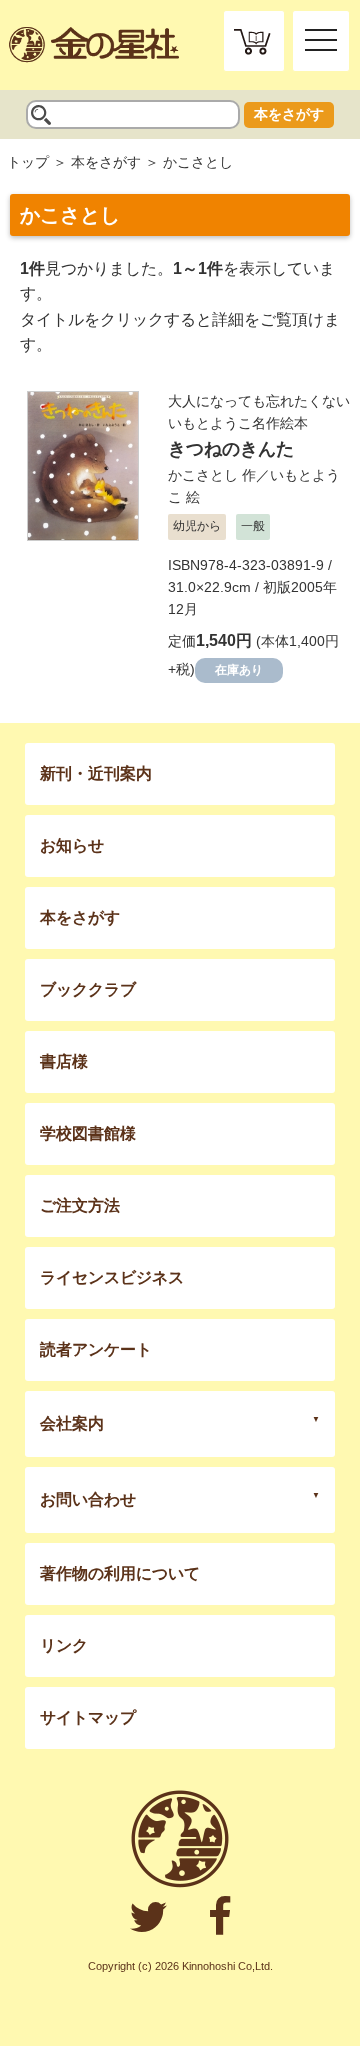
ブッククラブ (88, 989)
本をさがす (289, 114)
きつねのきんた (231, 449)
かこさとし (203, 475)
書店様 (64, 1061)
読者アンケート (96, 1349)
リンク (64, 1645)
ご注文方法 (80, 1205)
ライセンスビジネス (112, 1277)
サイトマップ (88, 1717)
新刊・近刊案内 (96, 773)
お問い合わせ (88, 1499)
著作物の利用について (120, 1573)
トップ (28, 162)
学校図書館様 (88, 1133)
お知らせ (72, 845)
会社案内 (72, 1423)
